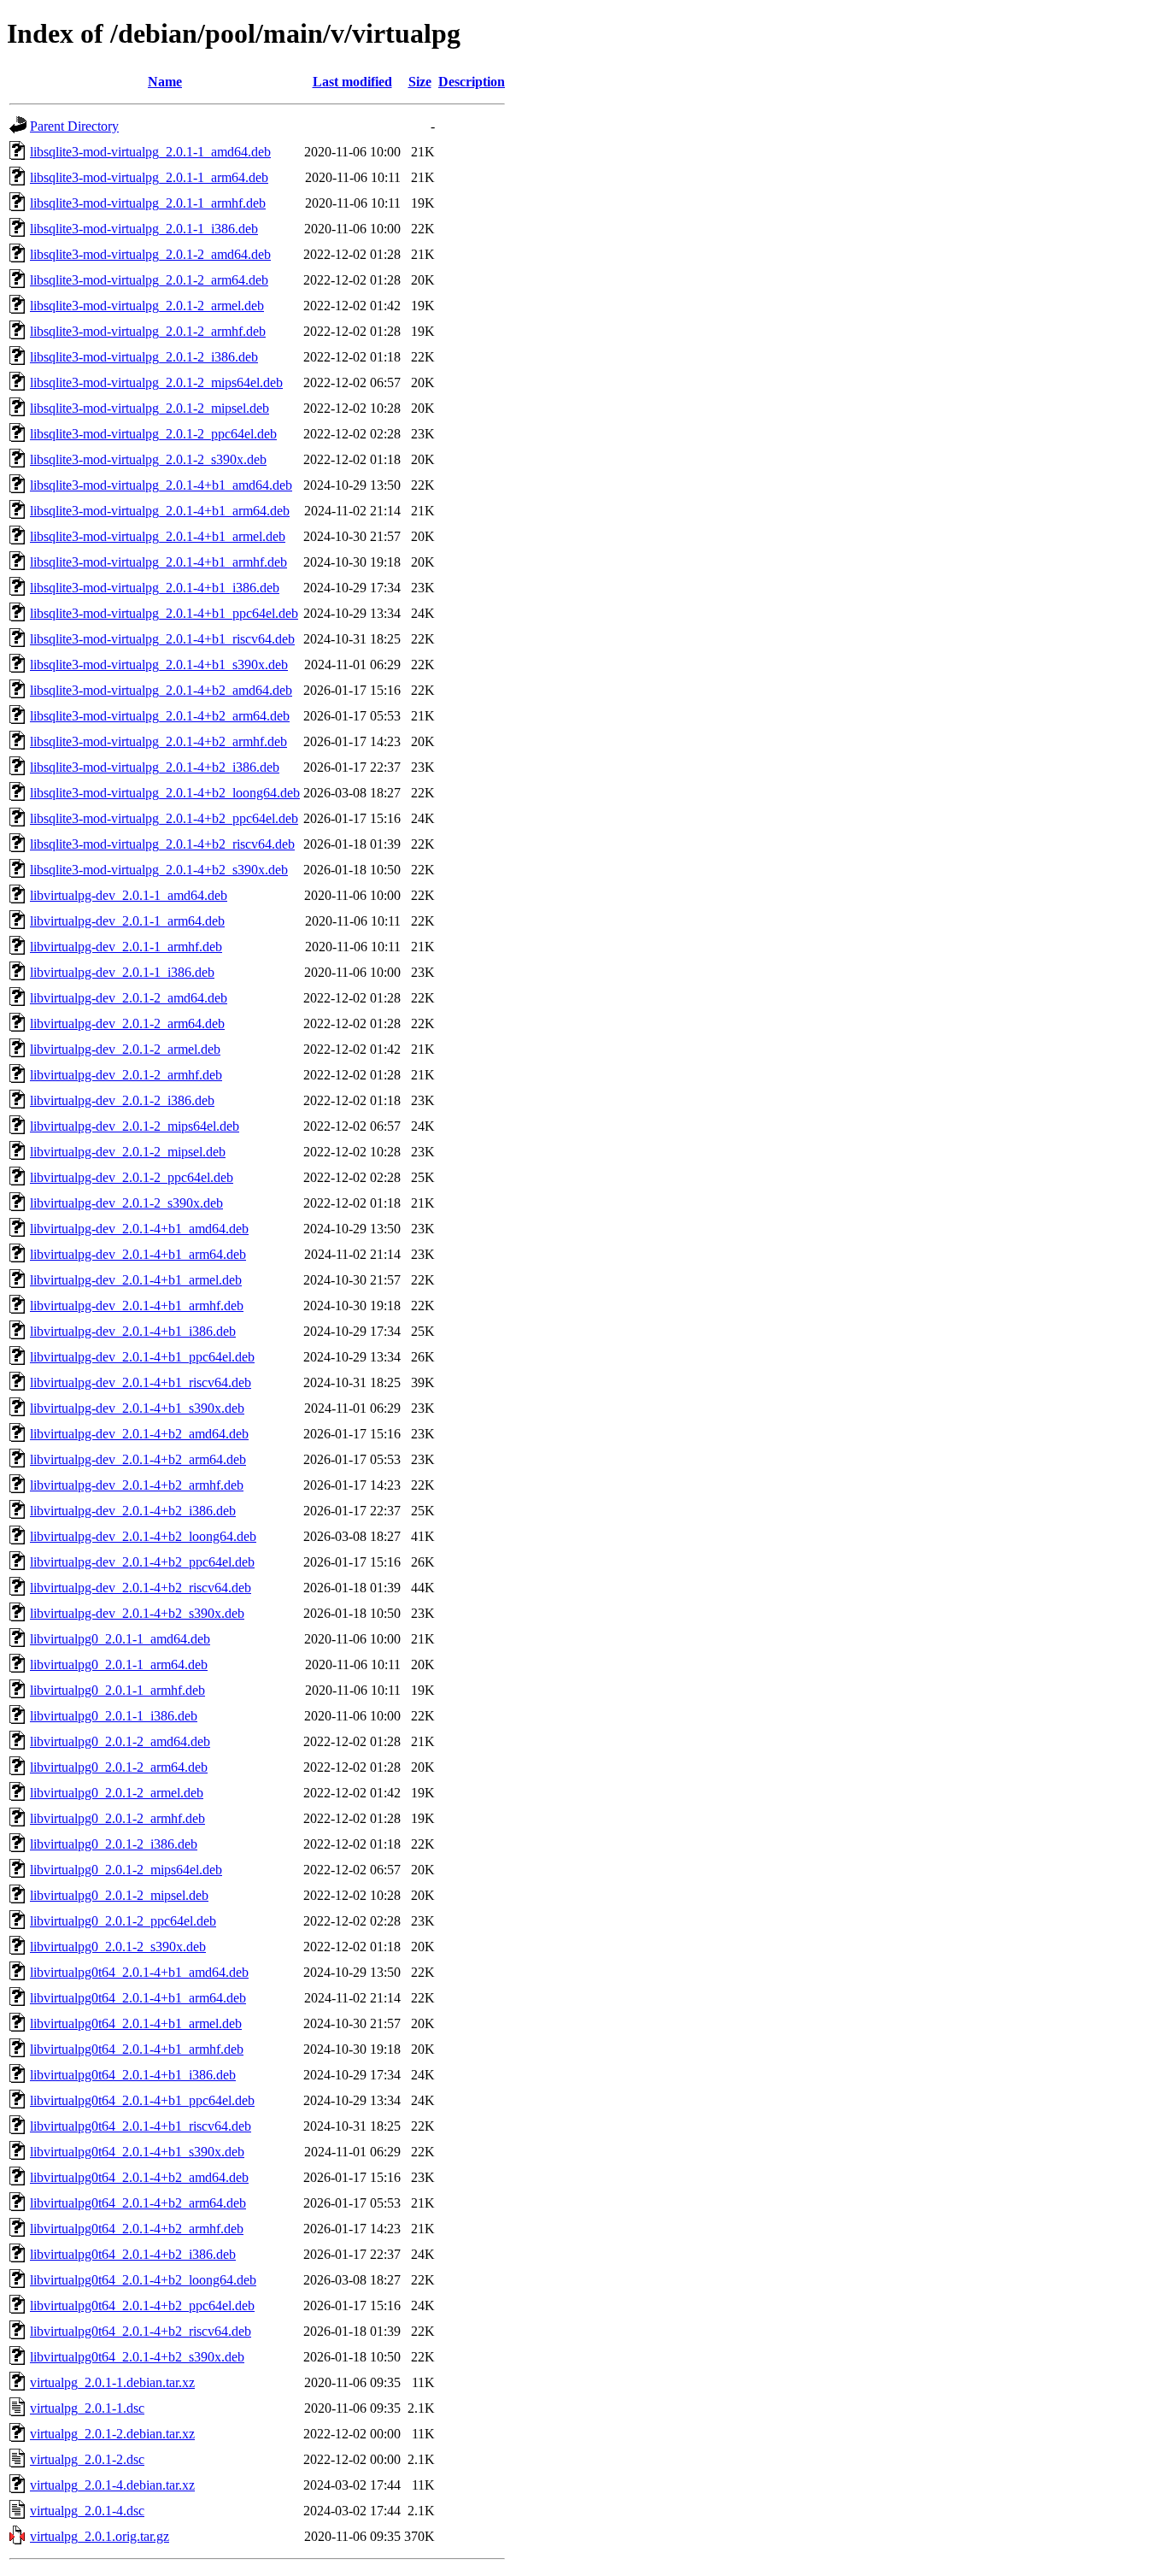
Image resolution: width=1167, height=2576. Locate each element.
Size (420, 82)
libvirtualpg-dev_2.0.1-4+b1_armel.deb (136, 1280)
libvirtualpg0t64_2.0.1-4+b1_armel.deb (136, 2023)
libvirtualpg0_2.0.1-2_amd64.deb (120, 1741)
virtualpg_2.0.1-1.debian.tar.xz (112, 2382)
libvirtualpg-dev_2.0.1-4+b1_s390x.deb (137, 1408)
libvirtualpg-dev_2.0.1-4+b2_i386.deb (133, 1511)
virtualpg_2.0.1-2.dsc (87, 2459)
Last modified (352, 82)
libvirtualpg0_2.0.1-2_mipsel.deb (119, 1895)
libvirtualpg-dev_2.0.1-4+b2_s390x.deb (137, 1613)
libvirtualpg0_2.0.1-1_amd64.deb (120, 1639)
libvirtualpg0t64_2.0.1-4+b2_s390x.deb (137, 2357)
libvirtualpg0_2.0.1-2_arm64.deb (119, 1767)
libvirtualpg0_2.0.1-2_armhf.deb (117, 1818)
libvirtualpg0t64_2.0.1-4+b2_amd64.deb (139, 2177)
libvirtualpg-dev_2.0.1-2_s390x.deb (126, 1203)
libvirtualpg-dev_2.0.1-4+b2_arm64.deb (138, 1459)
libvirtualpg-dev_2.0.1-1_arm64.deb (127, 921)
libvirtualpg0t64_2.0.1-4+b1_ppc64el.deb (142, 2100)
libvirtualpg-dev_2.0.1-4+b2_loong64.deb (143, 1536)
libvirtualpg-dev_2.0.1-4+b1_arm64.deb (138, 1254)
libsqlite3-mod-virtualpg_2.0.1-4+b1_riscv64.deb (162, 639)
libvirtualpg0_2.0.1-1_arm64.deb (119, 1664)
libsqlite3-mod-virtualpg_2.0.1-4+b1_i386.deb (155, 588)
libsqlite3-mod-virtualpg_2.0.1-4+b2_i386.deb (155, 767)
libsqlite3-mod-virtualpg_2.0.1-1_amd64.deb (150, 152)
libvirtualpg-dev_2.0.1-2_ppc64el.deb (132, 1177)
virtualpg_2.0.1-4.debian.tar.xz (112, 2485)
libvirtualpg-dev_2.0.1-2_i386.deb (122, 1100)
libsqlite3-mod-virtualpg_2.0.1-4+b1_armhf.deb (158, 562)
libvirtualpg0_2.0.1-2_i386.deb (114, 1844)
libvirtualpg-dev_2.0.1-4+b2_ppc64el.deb (142, 1562)
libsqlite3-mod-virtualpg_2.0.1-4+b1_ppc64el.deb (164, 613)
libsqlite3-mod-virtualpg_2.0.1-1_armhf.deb (148, 203)
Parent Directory (74, 126)
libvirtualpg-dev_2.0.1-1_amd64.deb (129, 895)
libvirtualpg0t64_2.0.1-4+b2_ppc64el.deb (142, 2305)
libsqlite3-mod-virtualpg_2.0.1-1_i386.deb (144, 229)
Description (472, 82)
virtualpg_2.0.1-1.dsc (87, 2408)
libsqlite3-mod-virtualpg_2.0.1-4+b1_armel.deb (158, 536)
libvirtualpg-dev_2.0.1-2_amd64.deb (129, 998)
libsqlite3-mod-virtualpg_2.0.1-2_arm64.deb (149, 280)
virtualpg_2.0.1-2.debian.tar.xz (112, 2434)
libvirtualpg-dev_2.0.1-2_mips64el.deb (135, 1126)
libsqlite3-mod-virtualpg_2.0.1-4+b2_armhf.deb (158, 741)
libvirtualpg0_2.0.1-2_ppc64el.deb (123, 1921)
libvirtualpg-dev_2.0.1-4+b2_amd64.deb (139, 1434)
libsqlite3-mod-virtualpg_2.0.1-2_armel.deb (147, 306)
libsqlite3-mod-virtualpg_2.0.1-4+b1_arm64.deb (160, 511)
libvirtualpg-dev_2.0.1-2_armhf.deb (126, 1075)
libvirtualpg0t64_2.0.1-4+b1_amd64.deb (139, 1972)
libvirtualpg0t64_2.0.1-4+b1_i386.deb (133, 2075)
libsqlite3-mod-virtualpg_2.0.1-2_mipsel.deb (150, 408)
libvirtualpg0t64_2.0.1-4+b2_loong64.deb (143, 2280)
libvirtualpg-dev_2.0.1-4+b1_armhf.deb (137, 1306)
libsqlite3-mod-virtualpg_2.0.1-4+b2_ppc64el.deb (164, 818)
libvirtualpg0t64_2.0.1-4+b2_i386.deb (133, 2254)
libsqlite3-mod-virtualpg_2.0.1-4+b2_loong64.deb (165, 793)
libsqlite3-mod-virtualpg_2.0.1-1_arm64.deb (149, 177)
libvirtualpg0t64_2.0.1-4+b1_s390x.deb (137, 2152)
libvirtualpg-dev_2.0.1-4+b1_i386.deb (133, 1331)
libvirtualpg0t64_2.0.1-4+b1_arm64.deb (138, 1998)
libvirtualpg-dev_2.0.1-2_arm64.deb (127, 1023)
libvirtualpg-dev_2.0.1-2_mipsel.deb (128, 1152)
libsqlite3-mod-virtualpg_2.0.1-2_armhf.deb (148, 331)
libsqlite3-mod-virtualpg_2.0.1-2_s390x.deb (148, 459)
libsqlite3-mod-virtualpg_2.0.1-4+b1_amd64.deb (161, 485)
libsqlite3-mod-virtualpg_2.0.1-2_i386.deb (144, 357)
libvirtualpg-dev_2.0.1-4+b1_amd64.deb (139, 1229)
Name (165, 82)
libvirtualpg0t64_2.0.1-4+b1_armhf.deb (137, 2049)
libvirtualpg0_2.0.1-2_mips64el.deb (126, 1870)
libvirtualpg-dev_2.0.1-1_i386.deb (122, 972)
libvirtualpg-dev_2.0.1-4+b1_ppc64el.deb (142, 1357)
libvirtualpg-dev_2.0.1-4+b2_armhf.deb (137, 1485)
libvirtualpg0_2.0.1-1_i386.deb (114, 1716)
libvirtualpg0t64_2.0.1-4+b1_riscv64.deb (141, 2126)
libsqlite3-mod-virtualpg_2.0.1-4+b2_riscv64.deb (162, 844)
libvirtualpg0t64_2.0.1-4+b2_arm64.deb (138, 2203)
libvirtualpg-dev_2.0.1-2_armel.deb (125, 1049)
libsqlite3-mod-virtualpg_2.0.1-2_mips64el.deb (156, 382)
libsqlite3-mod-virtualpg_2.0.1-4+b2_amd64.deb (161, 690)
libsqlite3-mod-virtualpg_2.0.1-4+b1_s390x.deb (159, 665)
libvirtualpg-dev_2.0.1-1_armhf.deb (126, 947)
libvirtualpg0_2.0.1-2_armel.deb (117, 1793)
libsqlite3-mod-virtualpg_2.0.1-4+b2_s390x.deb (159, 870)
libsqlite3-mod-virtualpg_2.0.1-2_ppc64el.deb (153, 434)
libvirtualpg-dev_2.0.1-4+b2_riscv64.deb (141, 1588)
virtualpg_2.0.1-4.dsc (87, 2511)
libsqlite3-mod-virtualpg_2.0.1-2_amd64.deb (150, 254)
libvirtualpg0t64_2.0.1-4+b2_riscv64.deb (141, 2331)
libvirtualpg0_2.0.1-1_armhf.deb (117, 1690)
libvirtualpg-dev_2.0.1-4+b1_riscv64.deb (141, 1382)
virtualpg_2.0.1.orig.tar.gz (100, 2536)
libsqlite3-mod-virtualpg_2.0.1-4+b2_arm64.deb (160, 716)
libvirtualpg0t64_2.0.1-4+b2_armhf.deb (137, 2229)
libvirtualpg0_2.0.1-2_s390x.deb (118, 1947)
